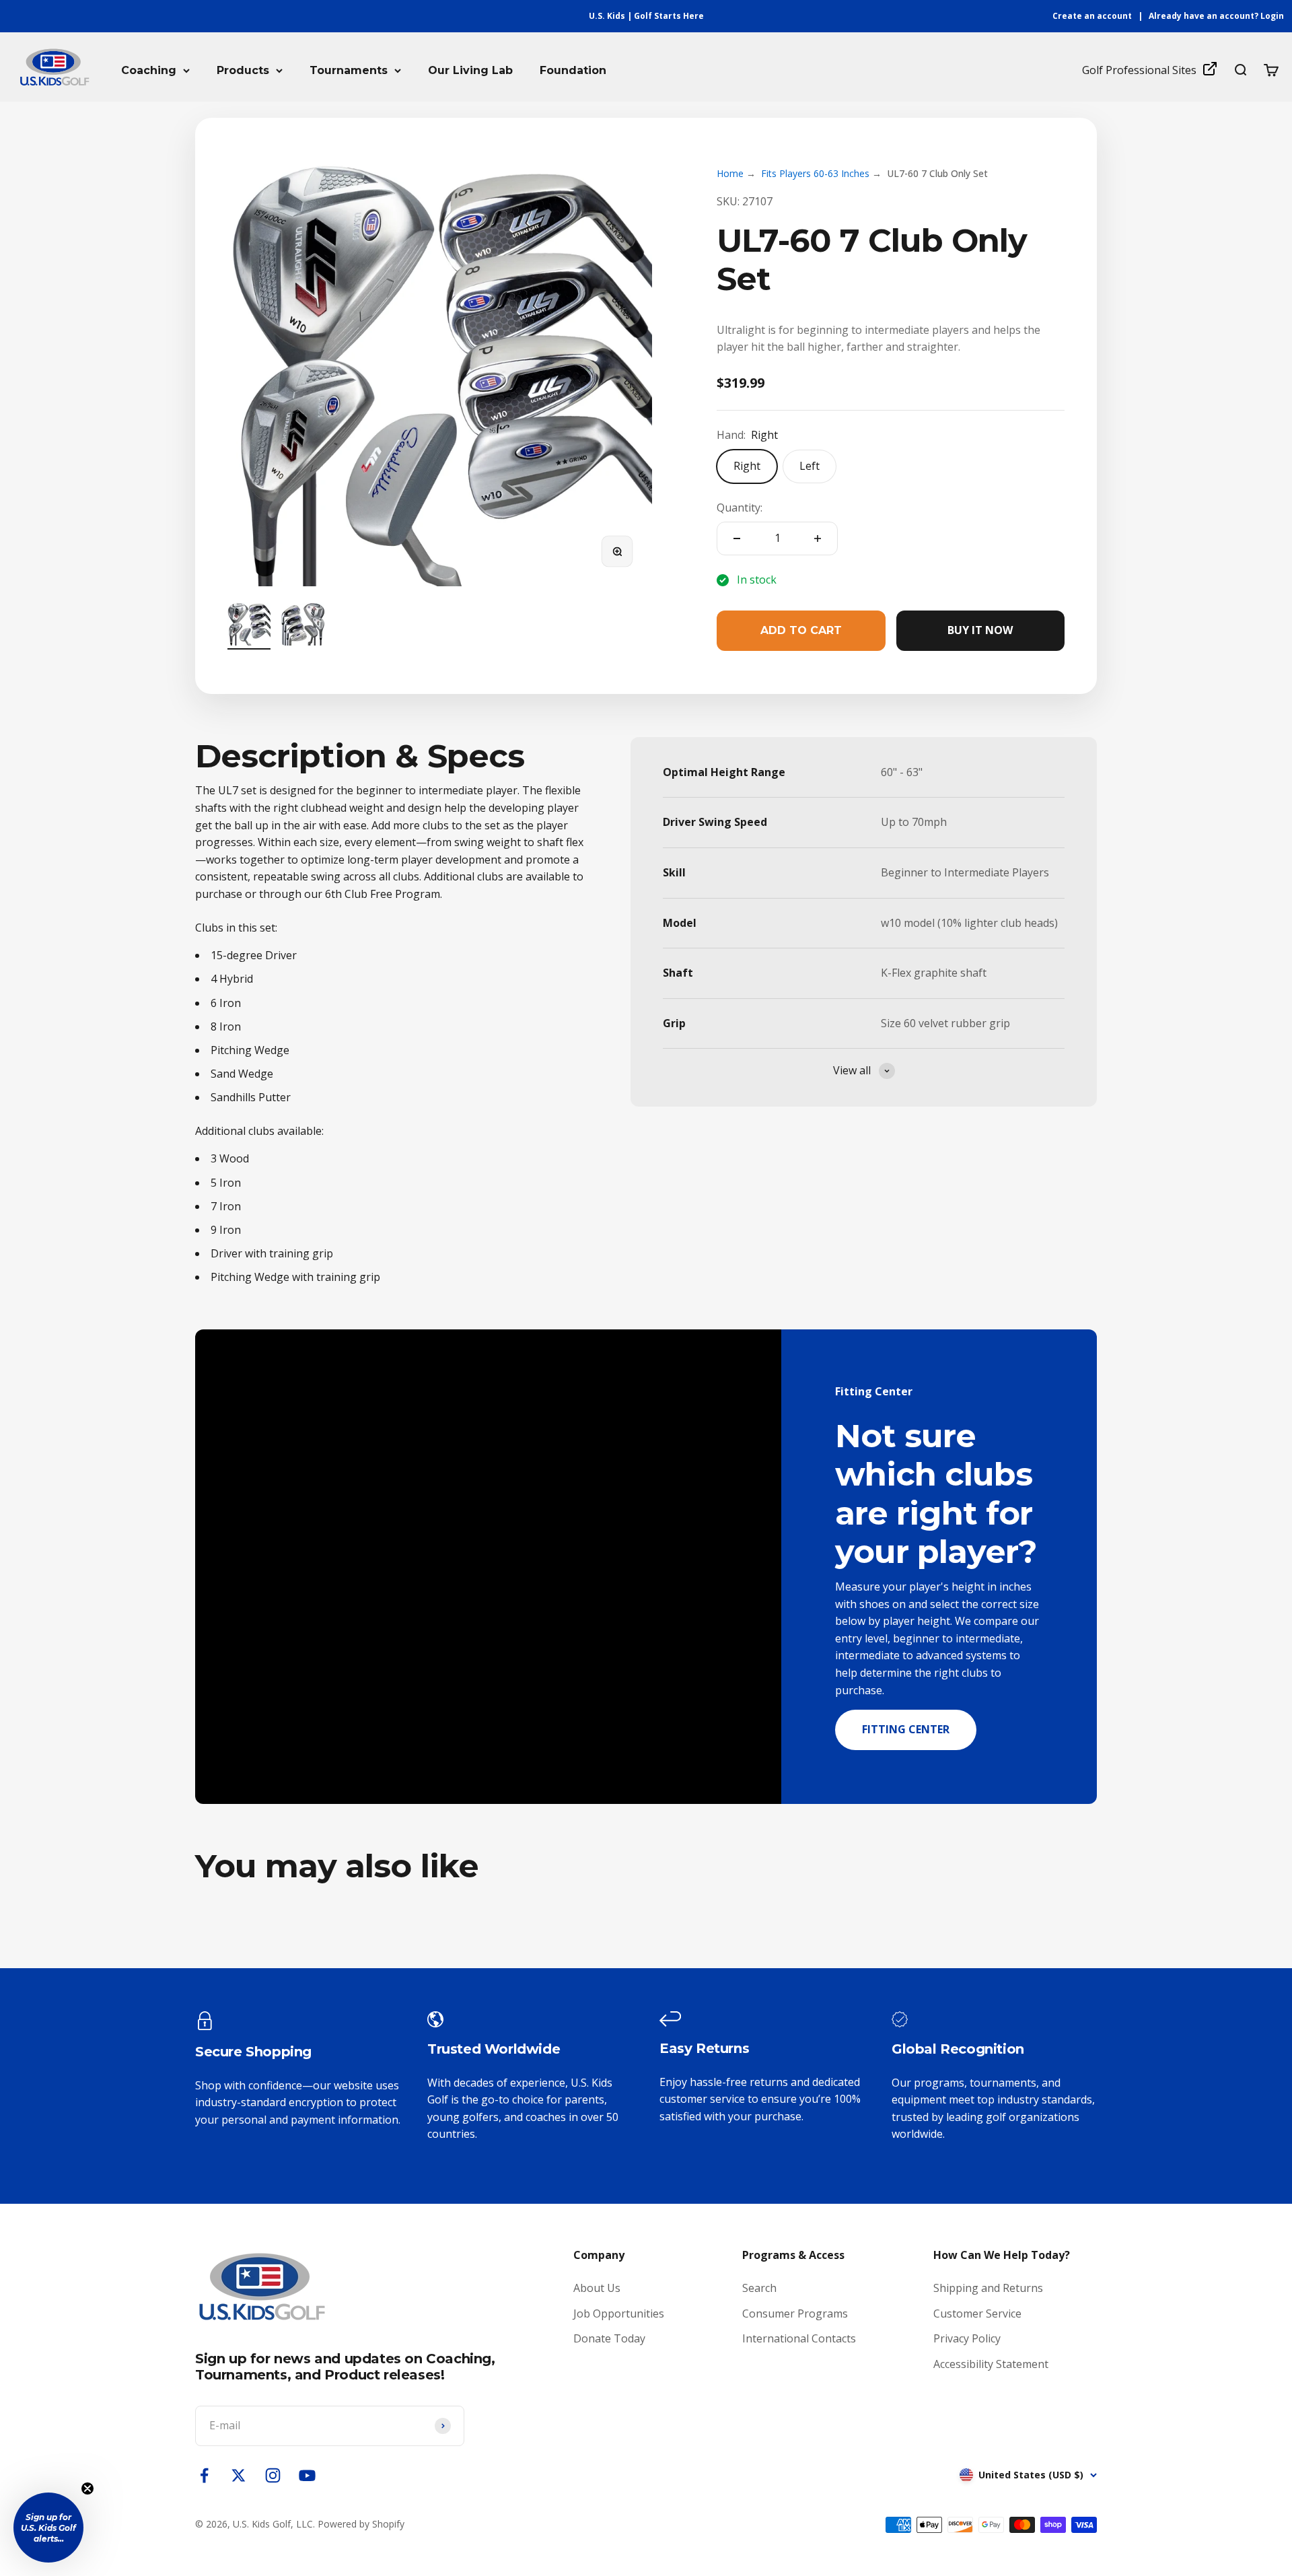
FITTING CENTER (906, 1729)
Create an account (1092, 16)
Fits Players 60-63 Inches (815, 173)
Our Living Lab (470, 70)
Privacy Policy (967, 2338)
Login (1272, 16)
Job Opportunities (619, 2313)
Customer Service (977, 2313)
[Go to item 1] (249, 626)
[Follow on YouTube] (307, 2475)
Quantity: (740, 508)
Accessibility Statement (991, 2364)
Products (243, 70)
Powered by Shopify (361, 2524)
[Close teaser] (87, 2488)
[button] (48, 2528)
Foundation (573, 70)
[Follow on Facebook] (204, 2475)
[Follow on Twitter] (239, 2475)
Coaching (149, 70)
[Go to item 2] (303, 626)
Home (730, 173)
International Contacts (799, 2338)
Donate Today (609, 2338)
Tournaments (349, 70)
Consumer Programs (795, 2313)
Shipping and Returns (988, 2288)
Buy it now (980, 630)
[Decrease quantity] (737, 538)
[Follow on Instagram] (273, 2475)
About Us (597, 2288)
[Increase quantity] (818, 538)
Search (759, 2288)
